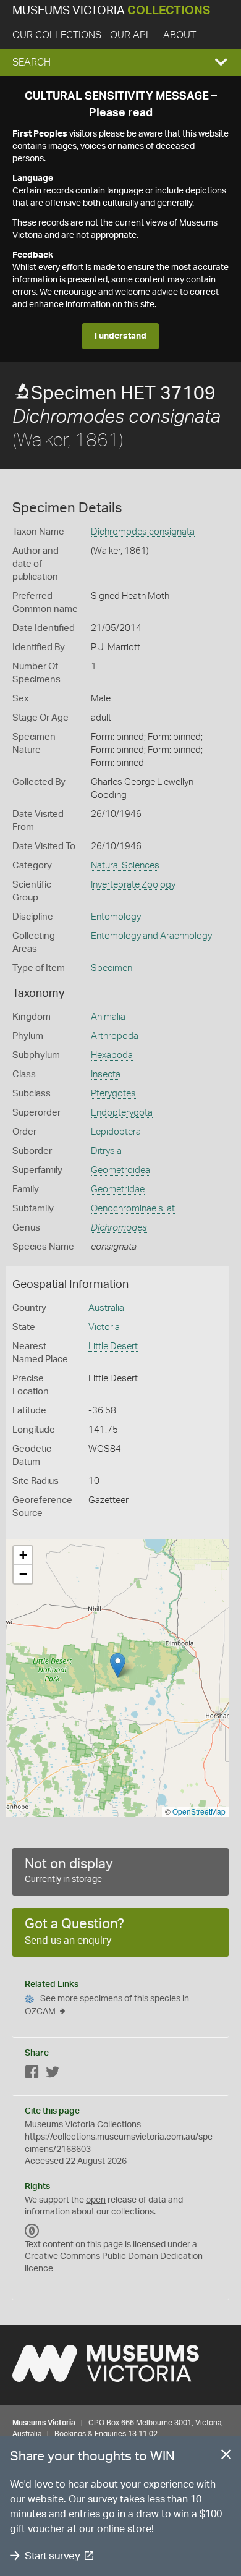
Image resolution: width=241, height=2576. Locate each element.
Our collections (57, 35)
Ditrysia (106, 1151)
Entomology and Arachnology (151, 936)
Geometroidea (120, 1170)
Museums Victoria (111, 11)
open (96, 2200)
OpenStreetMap (199, 1811)
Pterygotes (113, 1094)
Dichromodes (119, 1228)
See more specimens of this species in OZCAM (107, 2005)
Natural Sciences (125, 866)
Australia (106, 1308)
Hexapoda (112, 1055)
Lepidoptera (116, 1132)
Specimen (112, 968)
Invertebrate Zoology (133, 885)
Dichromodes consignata (143, 532)
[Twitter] (53, 2074)
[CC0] (32, 2231)
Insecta (106, 1074)
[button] (120, 62)
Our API (129, 35)
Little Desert (113, 1346)
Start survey (52, 2556)
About (180, 35)
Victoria (104, 1327)
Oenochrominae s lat (133, 1209)
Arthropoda (115, 1036)
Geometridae (118, 1189)
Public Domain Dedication (152, 2256)
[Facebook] (32, 2074)
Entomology (116, 917)
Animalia (108, 1017)
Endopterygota (122, 1113)
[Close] (226, 2457)
